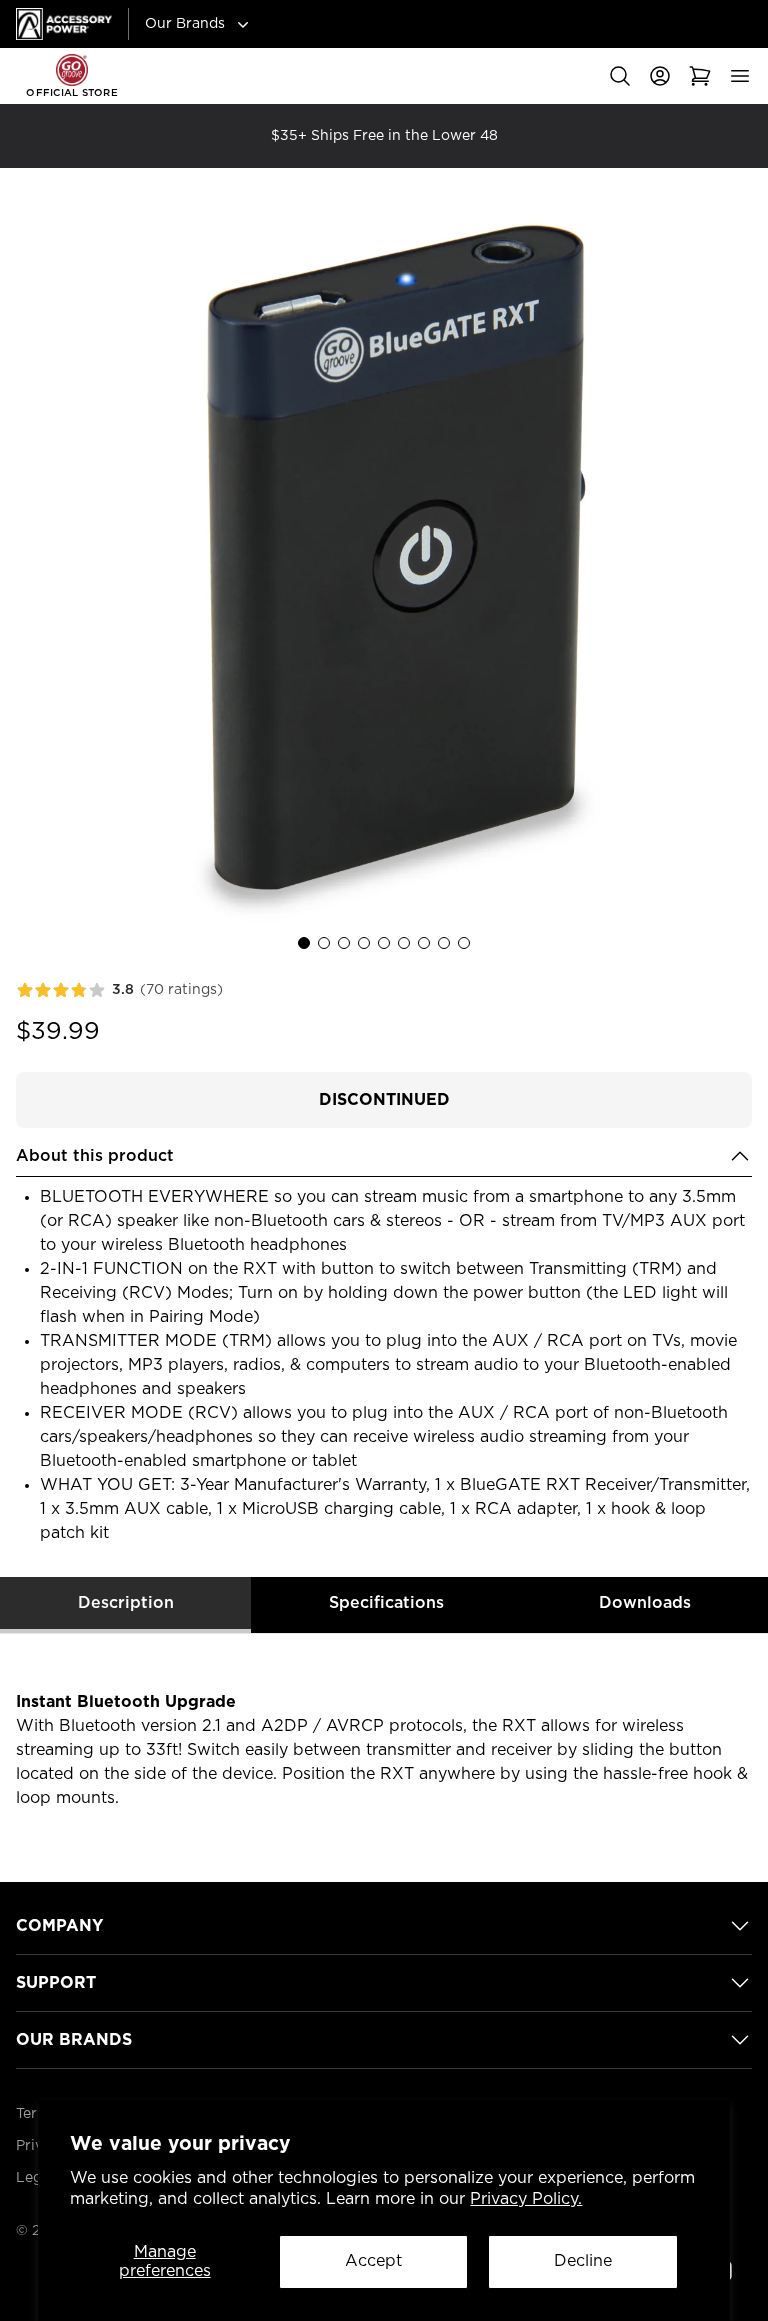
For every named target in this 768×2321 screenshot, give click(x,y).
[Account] (660, 76)
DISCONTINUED (384, 1100)
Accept (373, 2261)
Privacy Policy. (526, 2199)
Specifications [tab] (386, 1603)
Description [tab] (126, 1603)
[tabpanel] (384, 1750)
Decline (583, 2261)
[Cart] (700, 76)
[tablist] (384, 1605)
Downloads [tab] (645, 1603)
